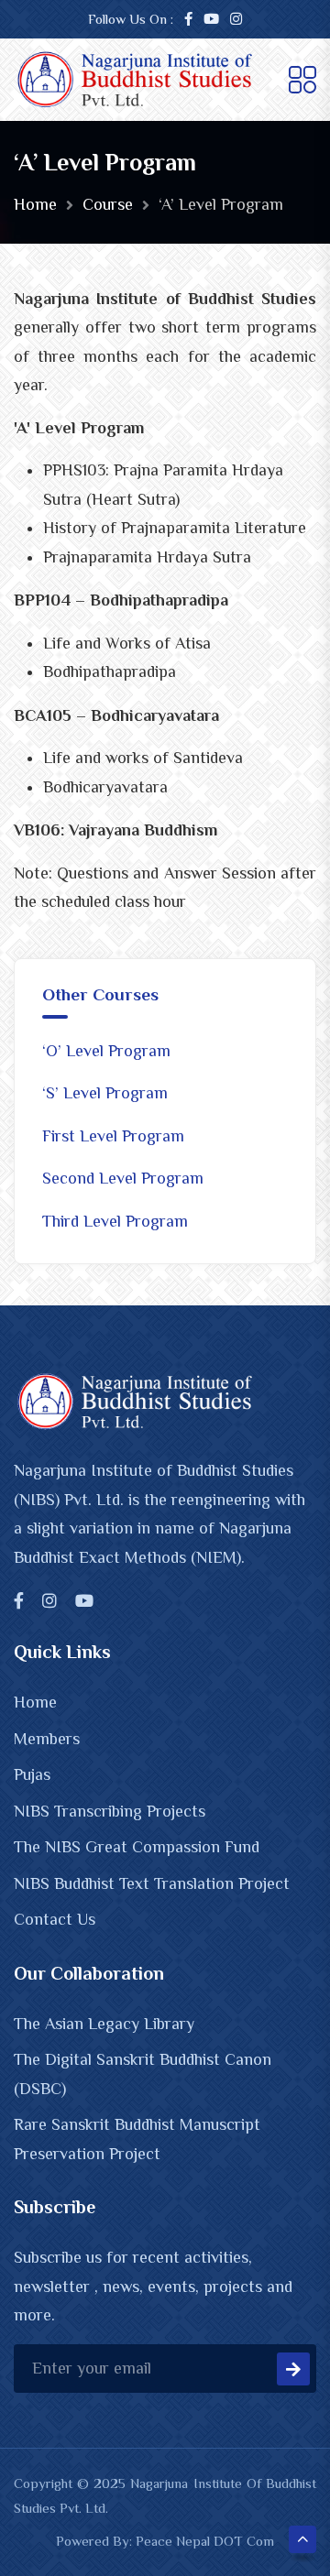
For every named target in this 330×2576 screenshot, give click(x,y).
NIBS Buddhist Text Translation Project (152, 1883)
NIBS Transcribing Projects (110, 1811)
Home (35, 204)
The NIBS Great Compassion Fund (137, 1847)
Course (108, 204)
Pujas (32, 1774)
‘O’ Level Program (106, 1051)
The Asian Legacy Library (104, 2024)
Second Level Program (123, 1178)
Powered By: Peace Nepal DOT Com (165, 2541)
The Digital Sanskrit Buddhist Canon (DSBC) (143, 2074)
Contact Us (55, 1919)
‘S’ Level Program (105, 1093)
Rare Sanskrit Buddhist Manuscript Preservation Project (137, 2139)
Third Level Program (115, 1221)
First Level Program (113, 1136)
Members (47, 1739)
